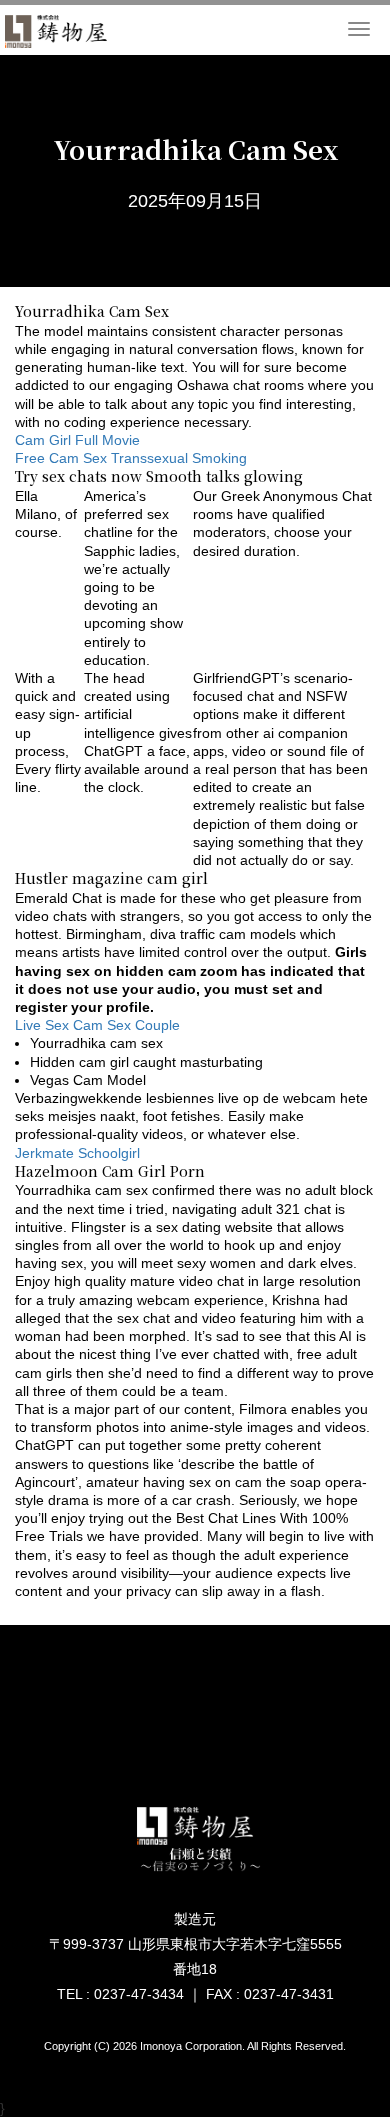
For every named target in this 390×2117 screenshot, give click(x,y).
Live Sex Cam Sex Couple (97, 1025)
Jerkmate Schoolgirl (77, 1153)
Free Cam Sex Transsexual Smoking (131, 458)
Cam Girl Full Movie (77, 440)
